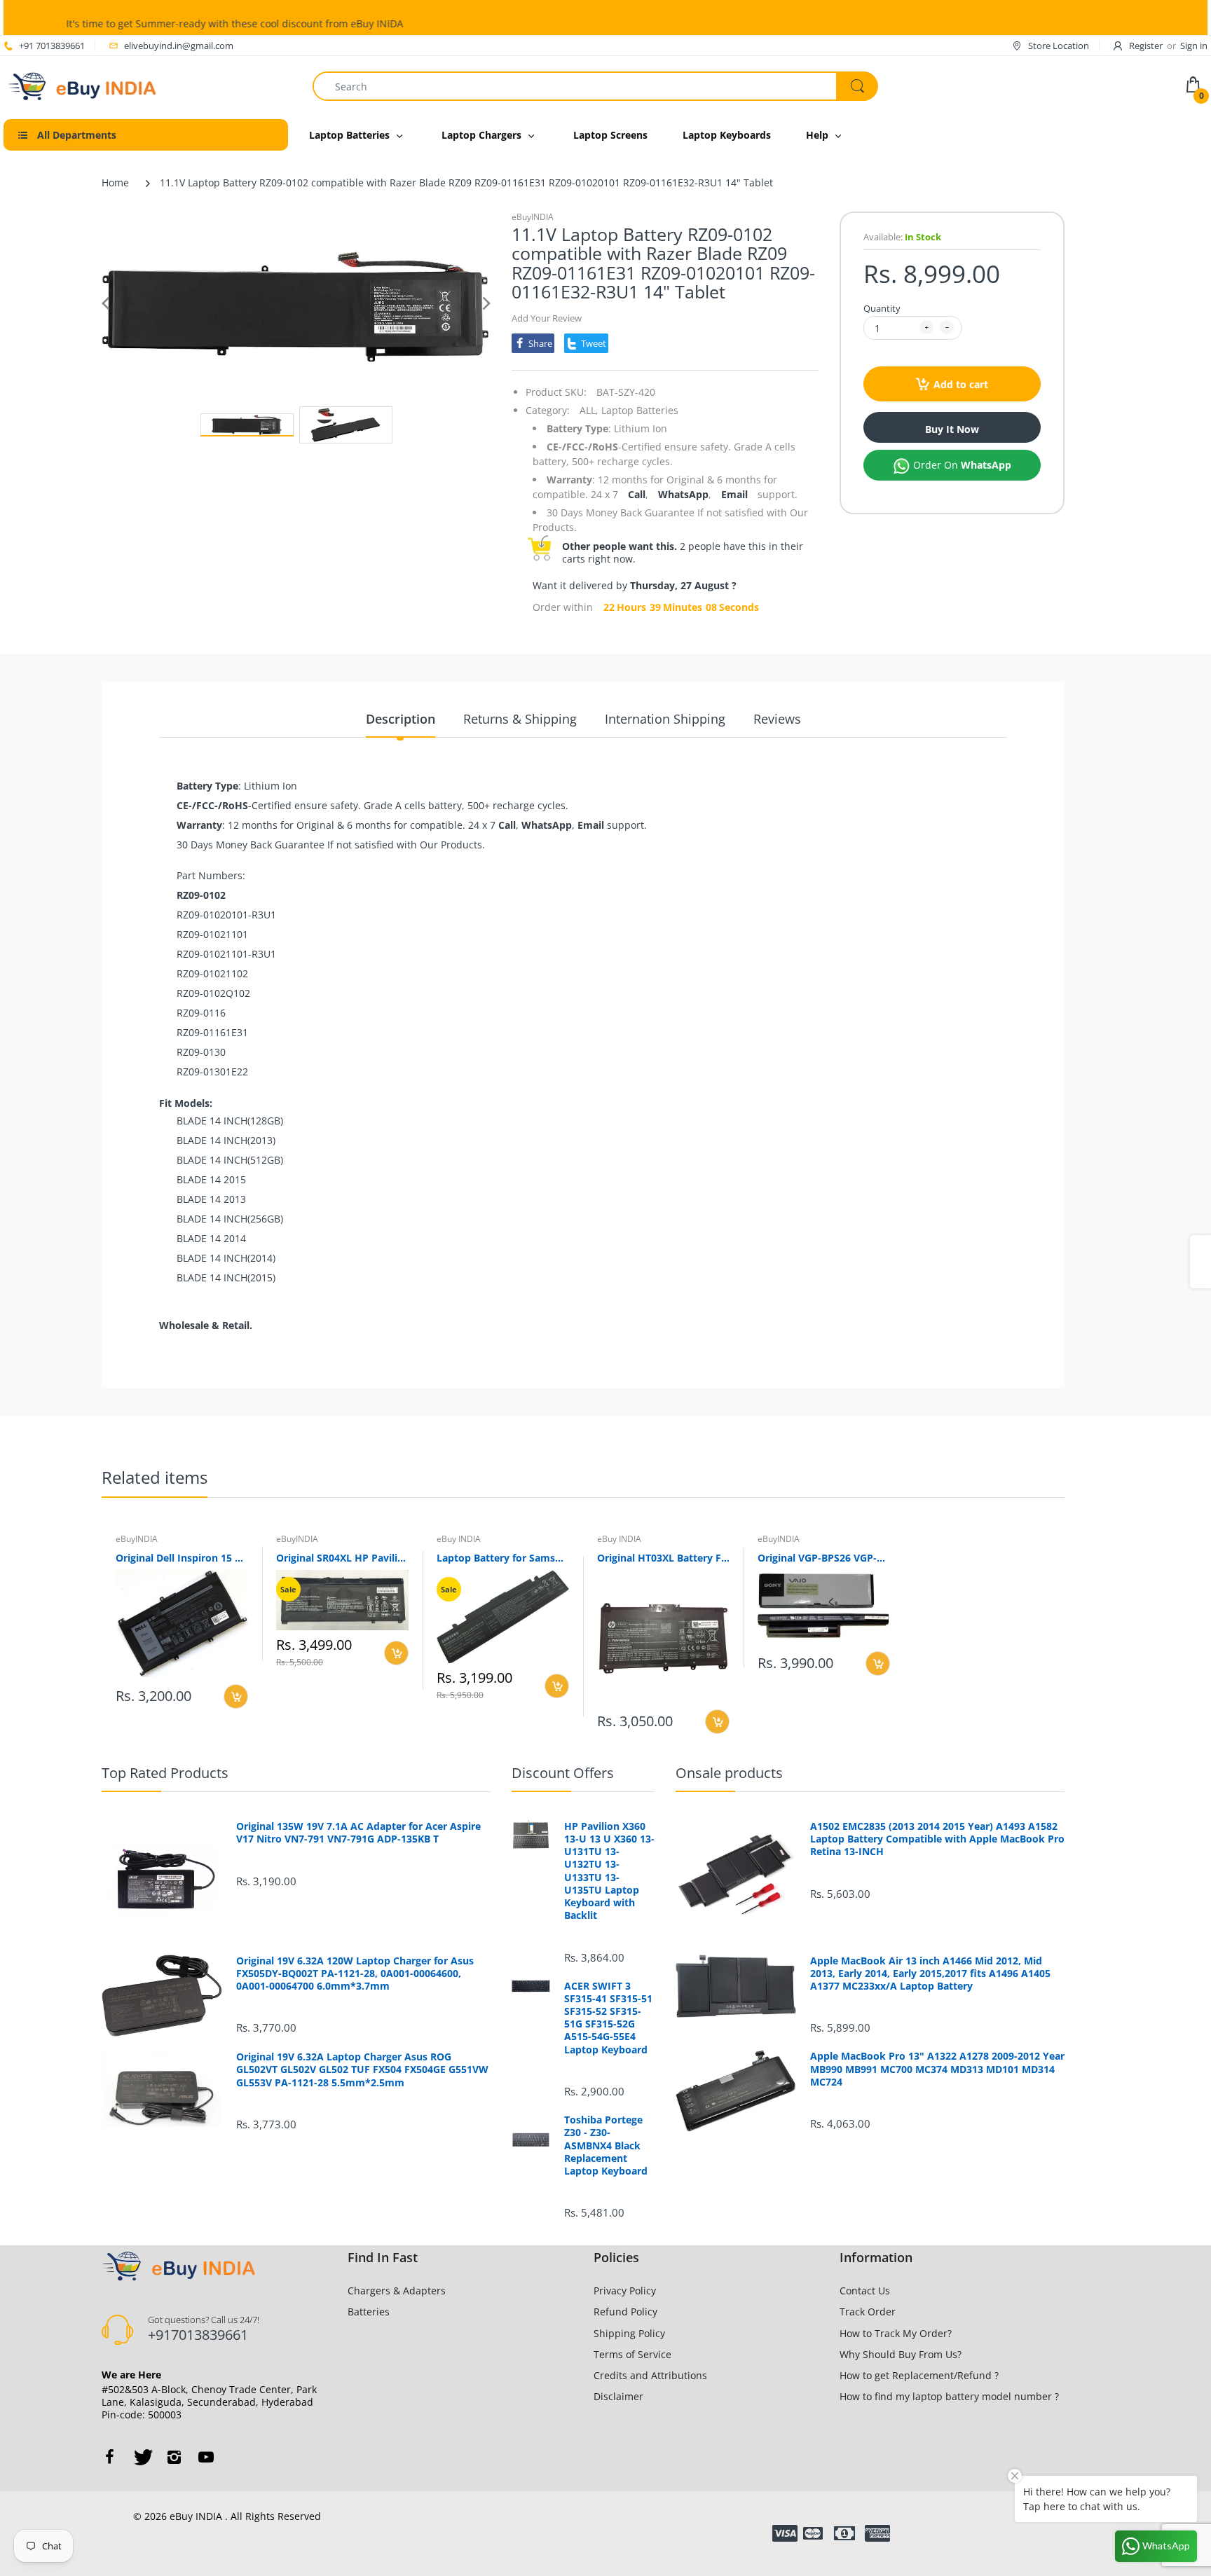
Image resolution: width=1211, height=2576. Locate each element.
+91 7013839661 (52, 46)
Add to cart (961, 384)
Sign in (1194, 46)
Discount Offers (563, 1773)
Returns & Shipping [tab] (520, 719)
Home (115, 182)
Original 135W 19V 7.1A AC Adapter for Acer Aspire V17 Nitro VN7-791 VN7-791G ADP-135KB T (358, 1833)
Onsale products (729, 1773)
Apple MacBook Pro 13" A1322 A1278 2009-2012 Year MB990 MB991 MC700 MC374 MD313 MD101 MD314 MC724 (937, 2069)
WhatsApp (683, 494)
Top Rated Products (165, 1773)
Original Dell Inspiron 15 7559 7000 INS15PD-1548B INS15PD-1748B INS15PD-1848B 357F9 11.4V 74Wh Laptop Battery (182, 1558)
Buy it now (952, 429)
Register (1146, 46)
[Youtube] (206, 2457)
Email (734, 494)
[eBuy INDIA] (84, 85)
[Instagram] (174, 2457)
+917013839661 (198, 2335)
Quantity (882, 308)
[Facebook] (109, 2457)
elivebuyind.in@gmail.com (179, 46)
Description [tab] (401, 719)
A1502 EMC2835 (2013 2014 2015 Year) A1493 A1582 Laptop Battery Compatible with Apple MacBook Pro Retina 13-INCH (937, 1839)
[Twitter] (142, 2457)
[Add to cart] (236, 1696)
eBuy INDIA (459, 1539)
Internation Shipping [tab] (665, 719)
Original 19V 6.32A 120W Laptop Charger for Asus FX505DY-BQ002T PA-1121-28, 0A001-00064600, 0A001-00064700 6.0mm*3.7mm (355, 1974)
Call (637, 494)
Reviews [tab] (777, 719)
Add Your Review (547, 318)
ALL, (589, 410)
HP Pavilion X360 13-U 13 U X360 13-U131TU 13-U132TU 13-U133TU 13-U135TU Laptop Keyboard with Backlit (609, 1871)
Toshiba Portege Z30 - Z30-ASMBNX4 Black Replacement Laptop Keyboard (606, 2145)
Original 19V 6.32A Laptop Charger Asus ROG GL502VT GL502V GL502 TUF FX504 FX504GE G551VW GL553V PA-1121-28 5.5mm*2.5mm (362, 2069)
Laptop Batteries (640, 410)
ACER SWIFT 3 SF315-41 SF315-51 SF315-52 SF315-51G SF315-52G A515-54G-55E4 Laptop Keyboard (608, 2018)
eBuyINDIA (533, 217)
